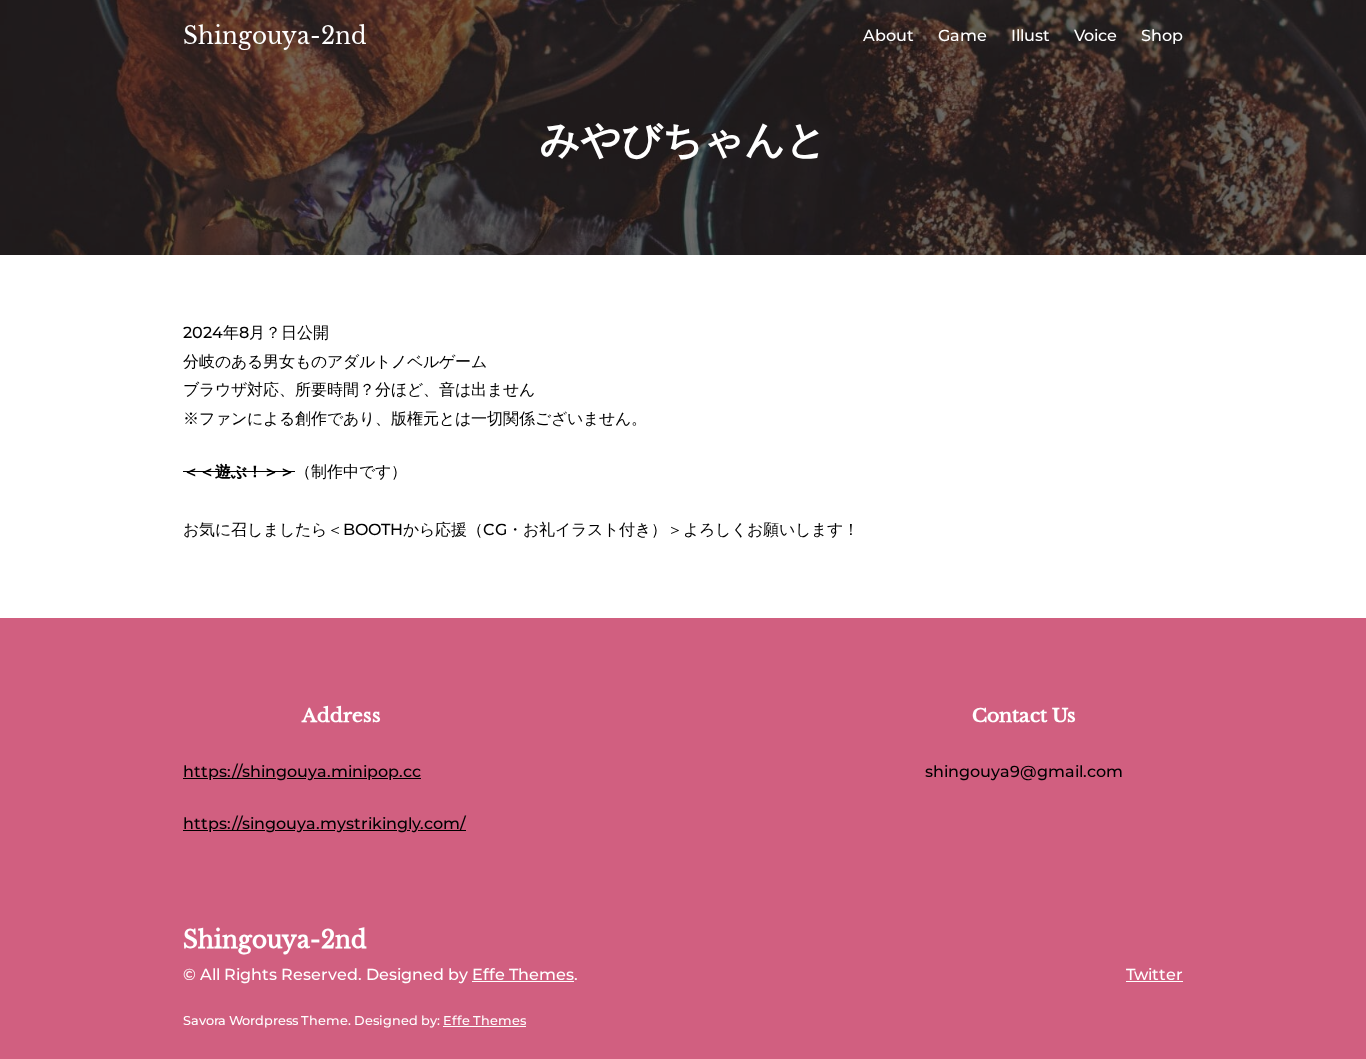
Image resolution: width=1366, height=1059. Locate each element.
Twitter (1154, 974)
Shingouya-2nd (275, 36)
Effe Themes (523, 974)
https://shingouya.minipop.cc (302, 771)
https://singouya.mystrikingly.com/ (324, 823)
